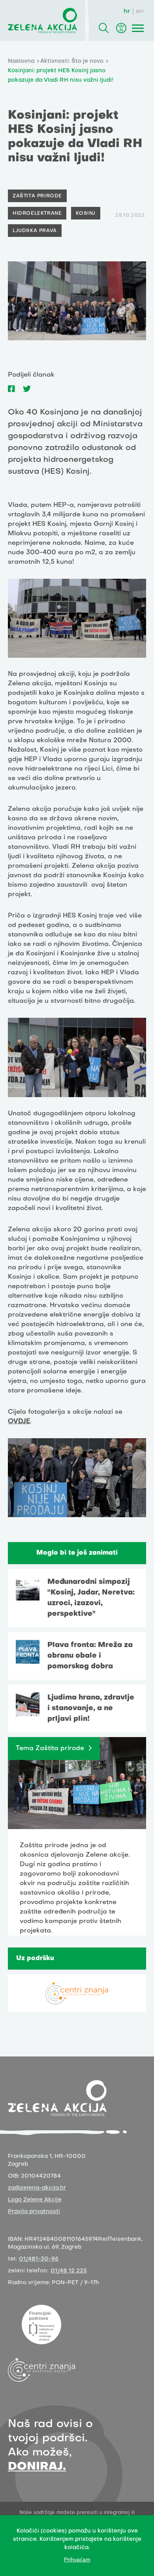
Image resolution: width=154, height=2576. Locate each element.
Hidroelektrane (37, 214)
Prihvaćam (77, 2559)
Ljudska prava (35, 231)
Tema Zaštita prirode (50, 1749)
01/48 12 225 (69, 2271)
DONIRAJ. (37, 2467)
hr (127, 11)
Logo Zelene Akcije (35, 2200)
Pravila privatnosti (34, 2212)
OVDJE (19, 1422)
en (140, 11)
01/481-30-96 (39, 2259)
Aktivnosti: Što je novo (72, 61)
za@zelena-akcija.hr (37, 2188)
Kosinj (86, 214)
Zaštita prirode (37, 196)
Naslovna (21, 61)
